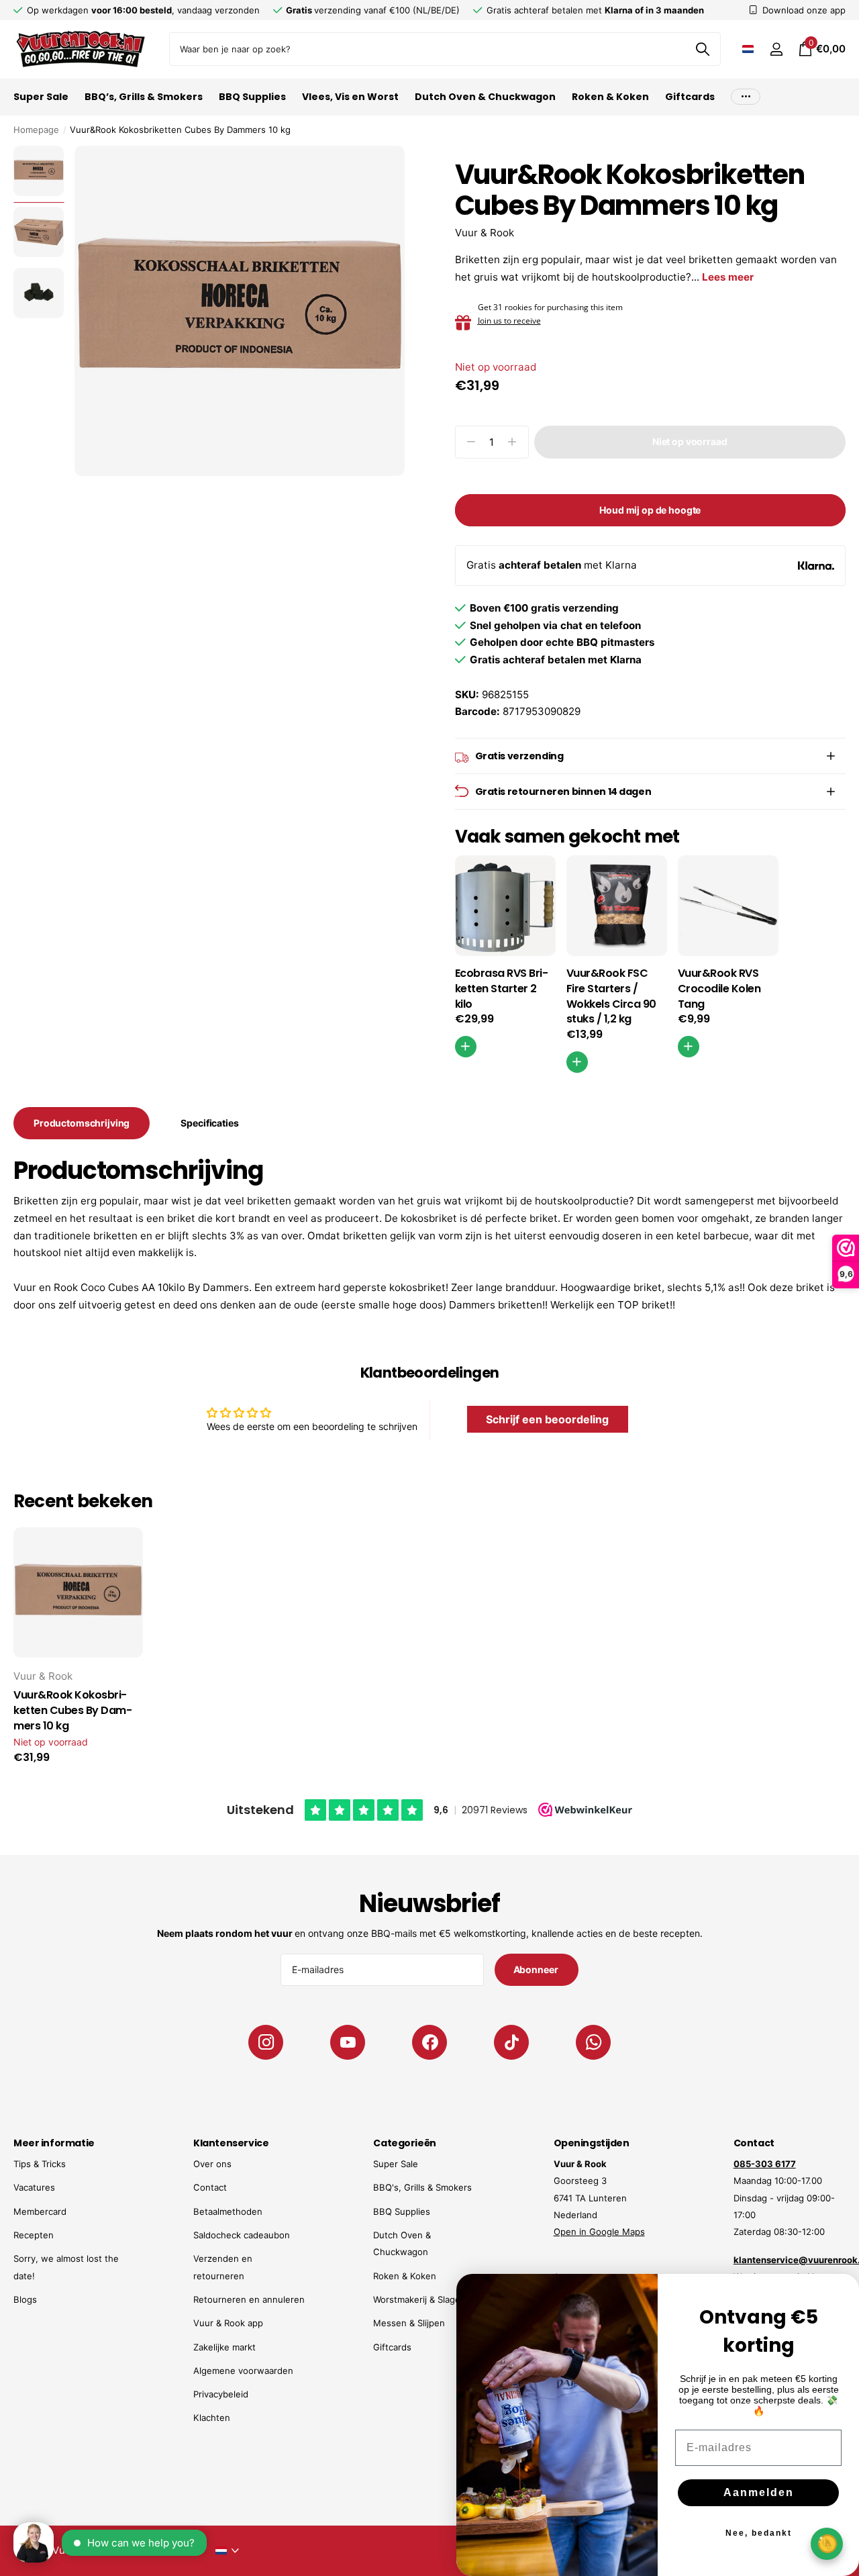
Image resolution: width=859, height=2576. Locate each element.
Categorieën (404, 2143)
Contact (210, 2187)
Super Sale (41, 97)
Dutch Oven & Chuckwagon (485, 97)
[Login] (776, 49)
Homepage (36, 130)
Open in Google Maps (599, 2232)
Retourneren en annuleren (249, 2299)
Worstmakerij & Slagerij (420, 2299)
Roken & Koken (610, 97)
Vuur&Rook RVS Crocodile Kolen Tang (719, 989)
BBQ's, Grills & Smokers (422, 2187)
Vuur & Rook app (228, 2323)
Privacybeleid (221, 2394)
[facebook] (429, 2042)
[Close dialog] (840, 2293)
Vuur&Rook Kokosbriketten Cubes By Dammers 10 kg (73, 1711)
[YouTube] (348, 2042)
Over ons (212, 2164)
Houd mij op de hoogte (650, 510)
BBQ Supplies (252, 97)
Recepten (34, 2235)
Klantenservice (231, 2143)
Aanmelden (759, 2492)
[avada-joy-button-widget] (827, 2543)
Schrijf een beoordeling (547, 1419)
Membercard (40, 2211)
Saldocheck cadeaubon (242, 2235)
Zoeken (702, 49)
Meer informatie (54, 2143)
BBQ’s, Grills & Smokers (144, 97)
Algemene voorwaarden (243, 2371)
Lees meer (728, 277)
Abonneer (537, 1969)
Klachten (212, 2418)
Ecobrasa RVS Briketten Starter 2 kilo (502, 989)
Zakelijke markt (224, 2347)
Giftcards (690, 97)
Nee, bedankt (759, 2533)
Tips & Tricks (40, 2164)
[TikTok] (511, 2042)
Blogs (25, 2299)
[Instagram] (266, 2042)
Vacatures (34, 2187)
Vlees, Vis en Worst (350, 97)
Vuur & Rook (485, 233)
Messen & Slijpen (409, 2323)
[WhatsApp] (593, 2042)
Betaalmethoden (228, 2211)
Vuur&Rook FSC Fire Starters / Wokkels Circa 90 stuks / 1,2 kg (611, 996)
